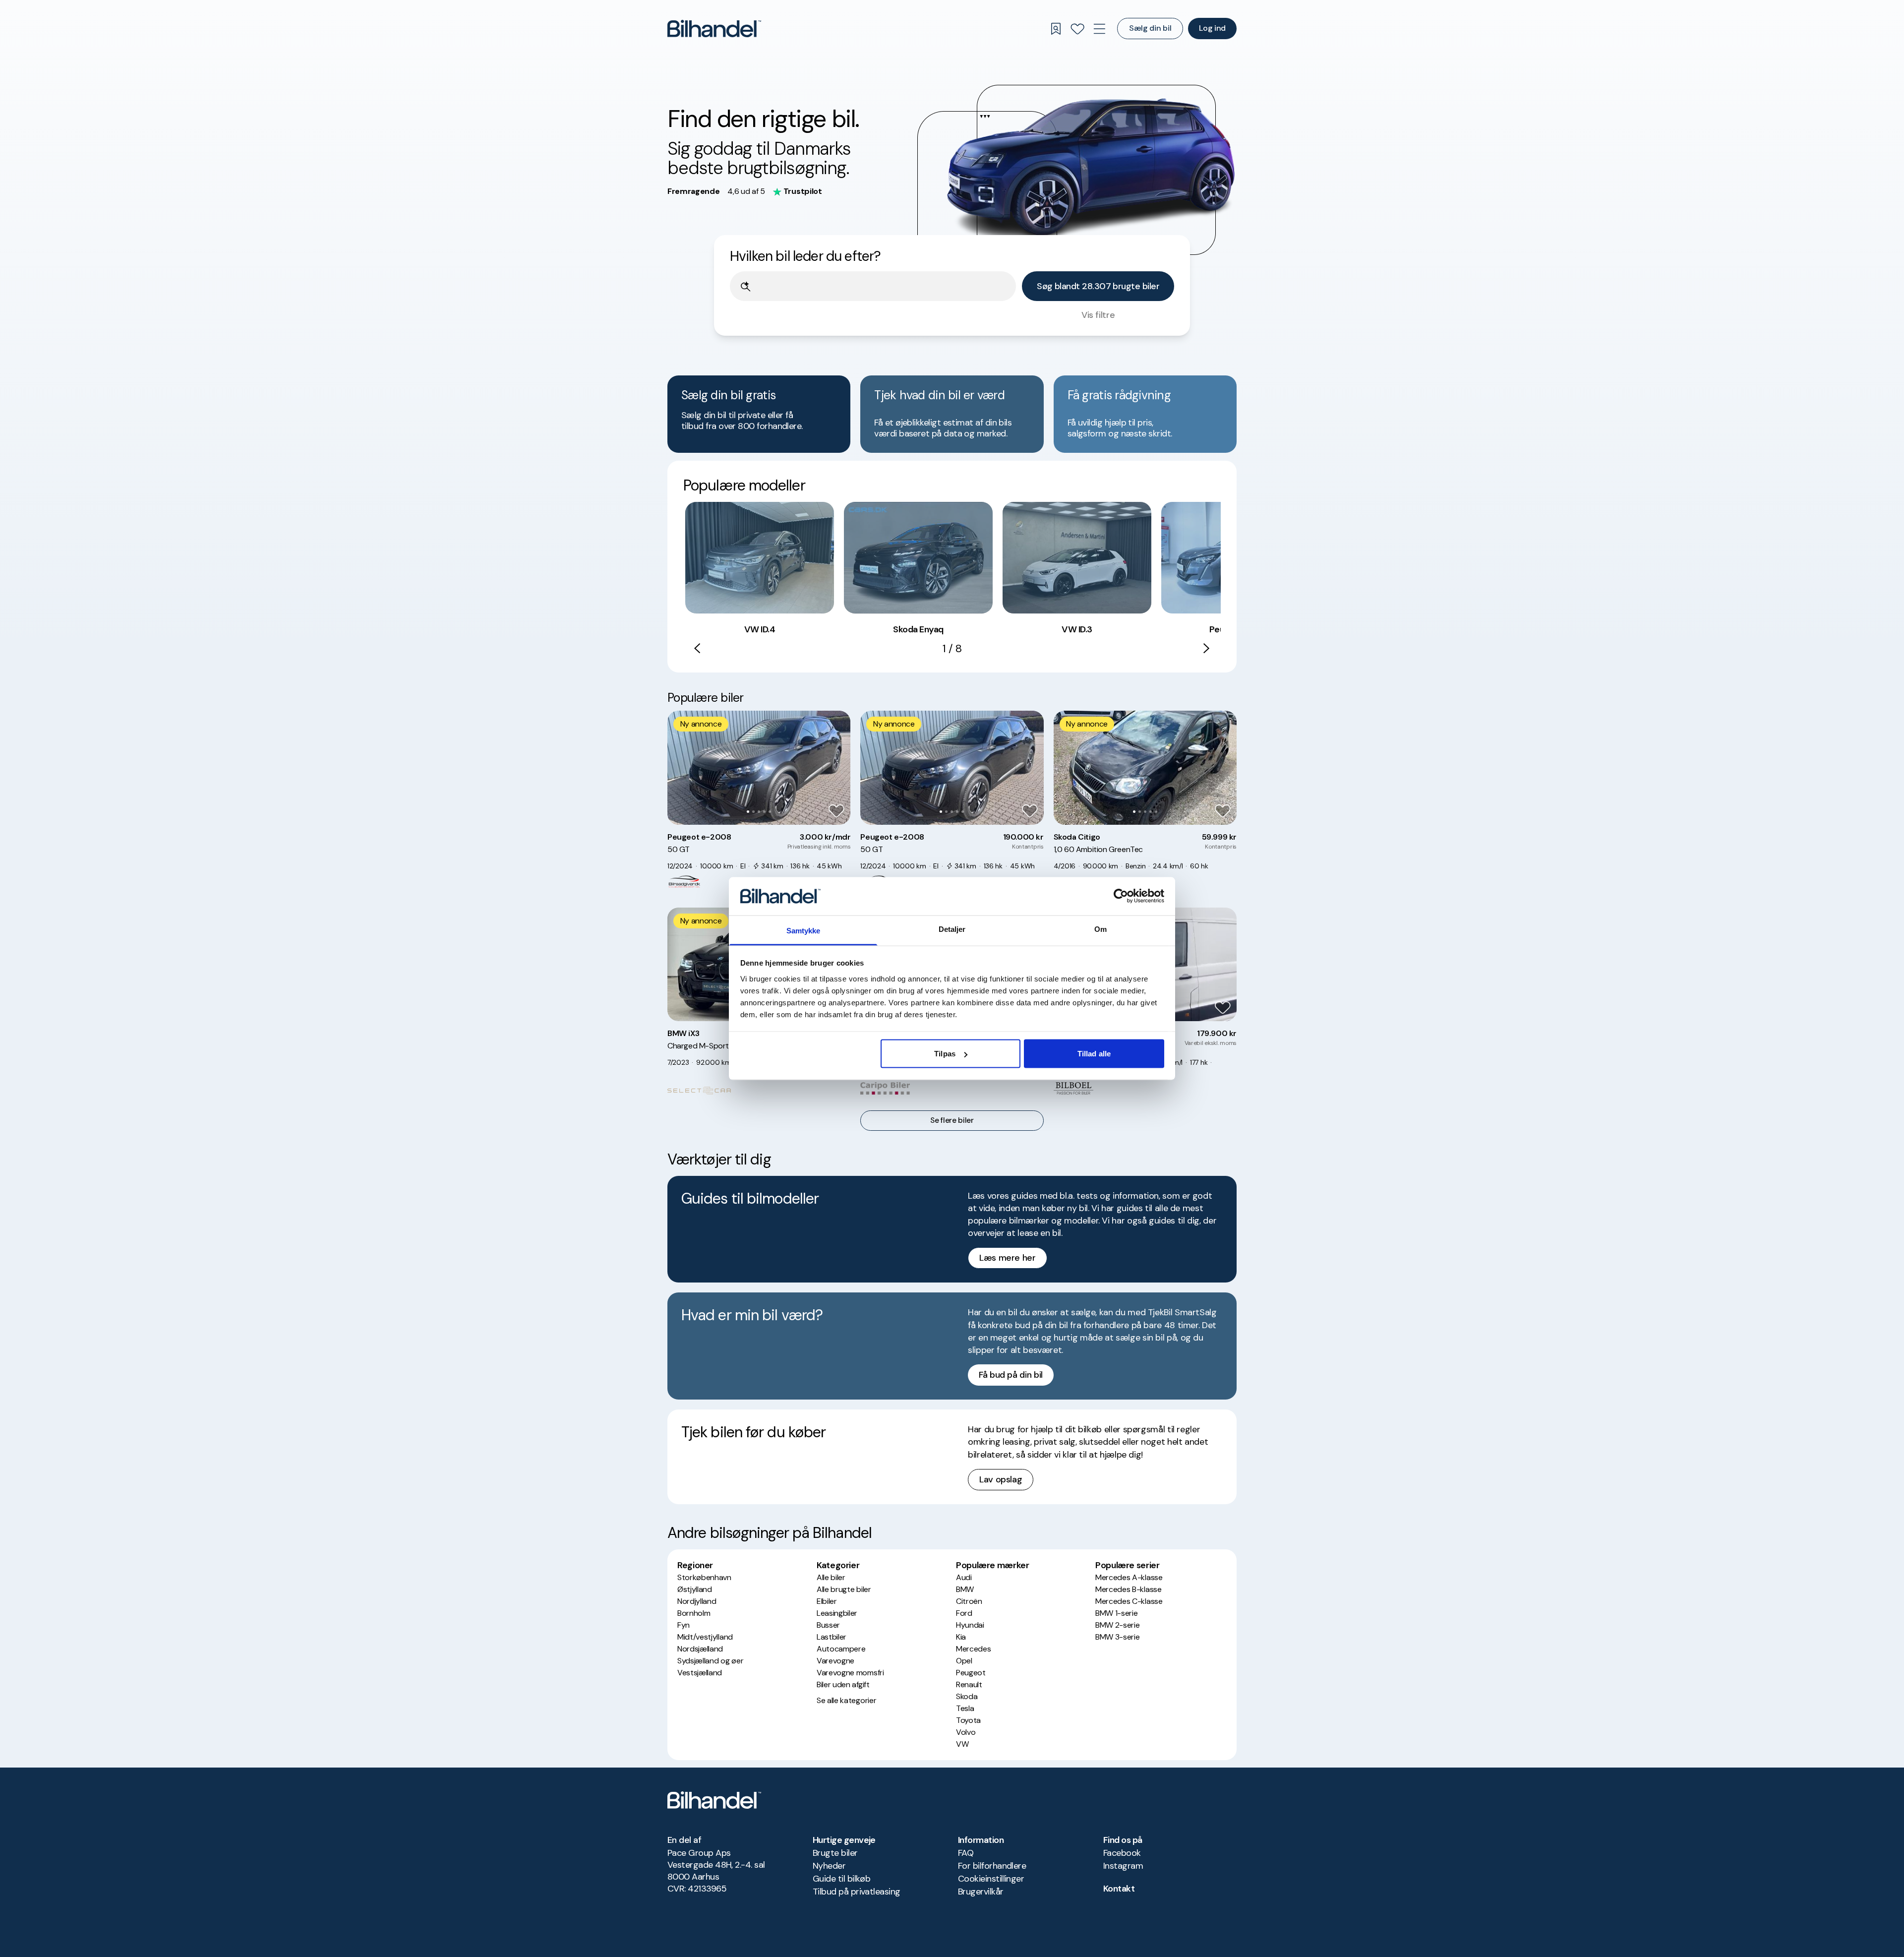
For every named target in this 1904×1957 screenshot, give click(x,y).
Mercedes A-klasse (1129, 1577)
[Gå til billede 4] (764, 812)
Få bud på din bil (1011, 1375)
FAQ (966, 1853)
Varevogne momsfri (850, 1673)
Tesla (965, 1708)
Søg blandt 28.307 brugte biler (1098, 286)
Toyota (968, 1720)
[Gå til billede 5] (770, 812)
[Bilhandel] (714, 29)
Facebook (1122, 1853)
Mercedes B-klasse (1129, 1589)
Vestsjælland (700, 1673)
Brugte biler (835, 1853)
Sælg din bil (1150, 28)
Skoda (967, 1696)
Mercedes (973, 1649)
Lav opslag (1001, 1479)
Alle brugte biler (844, 1589)
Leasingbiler (837, 1613)
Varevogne (835, 1661)
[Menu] (1099, 29)
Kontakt (1119, 1889)
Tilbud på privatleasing (857, 1892)
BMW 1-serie (1116, 1613)
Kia (961, 1637)
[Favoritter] (1077, 29)
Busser (828, 1625)
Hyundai (970, 1625)
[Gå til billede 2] (753, 812)
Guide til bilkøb (841, 1879)
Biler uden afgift (843, 1684)
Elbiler (827, 1601)
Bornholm (694, 1613)
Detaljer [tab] (952, 929)
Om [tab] (1101, 929)
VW (962, 1744)
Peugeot (971, 1673)
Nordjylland (697, 1601)
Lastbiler (832, 1637)
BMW (965, 1589)
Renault (969, 1684)
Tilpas (945, 1054)
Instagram (1123, 1866)
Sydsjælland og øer (710, 1661)
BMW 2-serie (1117, 1625)
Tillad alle (1094, 1054)
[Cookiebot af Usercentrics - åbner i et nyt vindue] (1121, 896)
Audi (964, 1577)
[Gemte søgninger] (1056, 29)
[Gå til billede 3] (759, 812)
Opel (964, 1661)
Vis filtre (1098, 315)
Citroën (969, 1601)
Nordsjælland (700, 1649)
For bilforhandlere (992, 1866)
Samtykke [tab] (803, 930)
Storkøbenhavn (704, 1577)
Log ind (1212, 28)
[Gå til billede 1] (748, 812)
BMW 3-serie (1117, 1637)
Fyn (684, 1625)
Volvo (966, 1732)
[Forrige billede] (680, 768)
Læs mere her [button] (1008, 1258)
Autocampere (841, 1649)
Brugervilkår (981, 1892)
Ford (964, 1613)
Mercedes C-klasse (1129, 1601)
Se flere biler (952, 1120)
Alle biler (831, 1577)
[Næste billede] (837, 768)
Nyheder (829, 1866)
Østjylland (695, 1589)
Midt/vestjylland (705, 1637)
